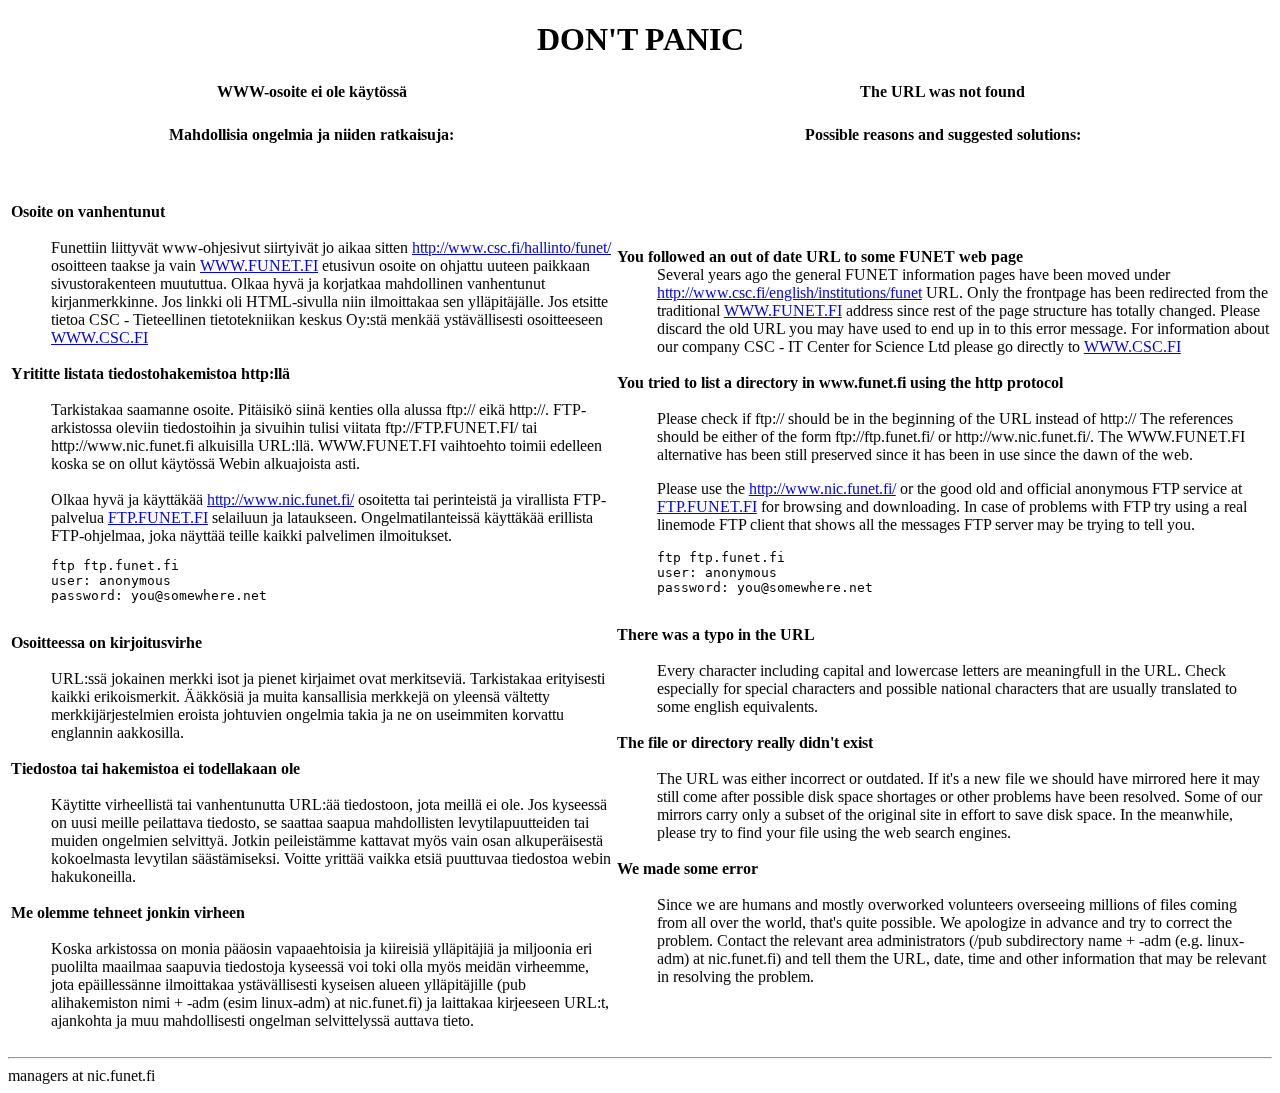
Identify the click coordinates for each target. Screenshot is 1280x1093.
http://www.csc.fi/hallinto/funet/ (511, 247)
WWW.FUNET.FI (259, 265)
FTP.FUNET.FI (158, 517)
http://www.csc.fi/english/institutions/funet (789, 292)
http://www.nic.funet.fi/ (280, 499)
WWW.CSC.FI (99, 337)
